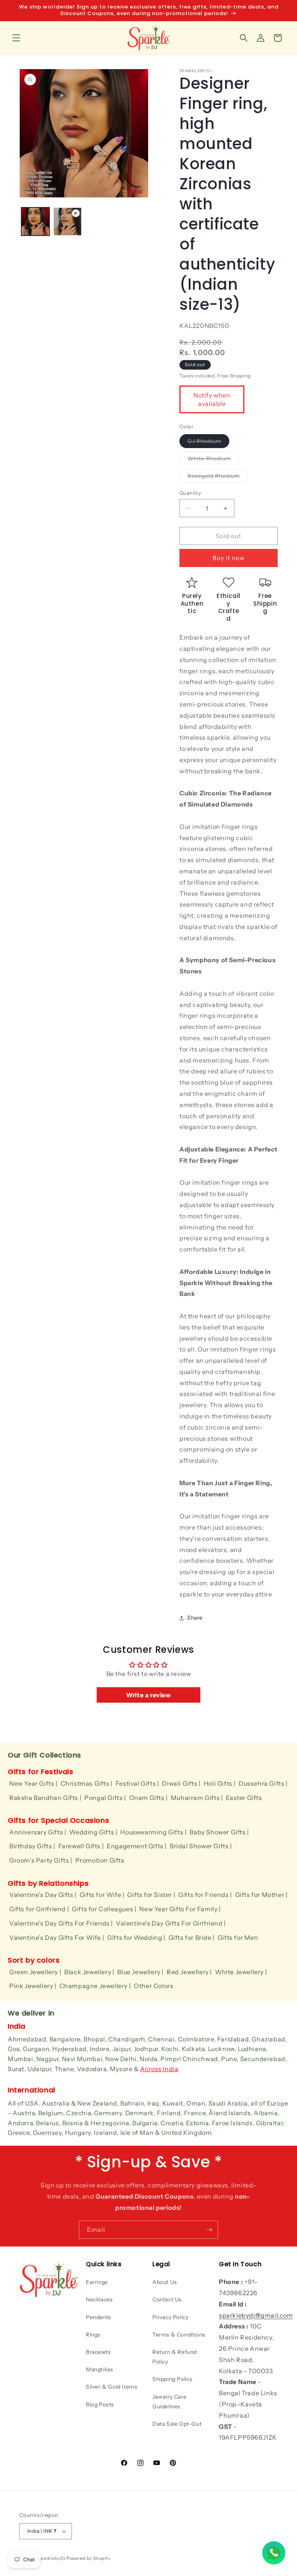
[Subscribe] (209, 2230)
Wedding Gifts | (93, 1832)
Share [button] (195, 1618)
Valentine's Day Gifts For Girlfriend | (171, 1923)
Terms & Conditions (179, 2335)
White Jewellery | (241, 1972)
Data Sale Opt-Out (177, 2424)
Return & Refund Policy (175, 2357)
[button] (16, 38)
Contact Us (167, 2299)
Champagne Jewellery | (95, 1986)
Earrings (97, 2282)
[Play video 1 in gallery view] (67, 222)
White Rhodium (213, 460)
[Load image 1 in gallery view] (35, 222)
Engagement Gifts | (137, 1846)
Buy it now (229, 558)
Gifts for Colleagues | (104, 1909)
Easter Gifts (244, 1798)
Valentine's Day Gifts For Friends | (61, 1923)
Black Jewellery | (89, 1972)
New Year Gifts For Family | (180, 1909)
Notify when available (212, 399)
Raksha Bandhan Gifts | (45, 1798)
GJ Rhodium (208, 443)
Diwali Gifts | (181, 1783)
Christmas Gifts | (87, 1783)
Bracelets (98, 2352)
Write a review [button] (148, 1695)
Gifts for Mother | (261, 1895)
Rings (93, 2335)
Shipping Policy (172, 2379)
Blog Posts (100, 2404)
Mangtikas (99, 2369)
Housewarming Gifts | (153, 1832)
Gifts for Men (238, 1938)
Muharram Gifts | (197, 1798)
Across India (159, 2069)
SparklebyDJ (52, 2558)
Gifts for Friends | (205, 1895)
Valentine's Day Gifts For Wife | (57, 1938)
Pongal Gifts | (105, 1798)
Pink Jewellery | (33, 1986)
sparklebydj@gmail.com (256, 2315)
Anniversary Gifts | (38, 1832)
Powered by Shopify (89, 2558)
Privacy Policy (170, 2317)
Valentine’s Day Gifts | (43, 1895)
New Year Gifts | (33, 1783)
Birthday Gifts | (32, 1846)
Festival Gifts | (137, 1783)
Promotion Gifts (100, 1860)
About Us (165, 2282)
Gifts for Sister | (151, 1895)
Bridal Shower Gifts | (201, 1846)
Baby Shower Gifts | (219, 1832)
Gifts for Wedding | (136, 1938)
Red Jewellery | (189, 1972)
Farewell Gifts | (81, 1846)
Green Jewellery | (35, 1972)
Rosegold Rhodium (218, 477)
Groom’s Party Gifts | (41, 1860)
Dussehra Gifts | (263, 1783)
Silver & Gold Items (112, 2387)
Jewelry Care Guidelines (169, 2402)
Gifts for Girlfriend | (39, 1909)
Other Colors (154, 1986)
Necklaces (99, 2299)
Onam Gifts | (148, 1798)
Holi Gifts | (220, 1783)
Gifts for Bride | (192, 1938)
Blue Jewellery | (140, 1972)
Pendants (98, 2317)
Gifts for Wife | (102, 1895)
